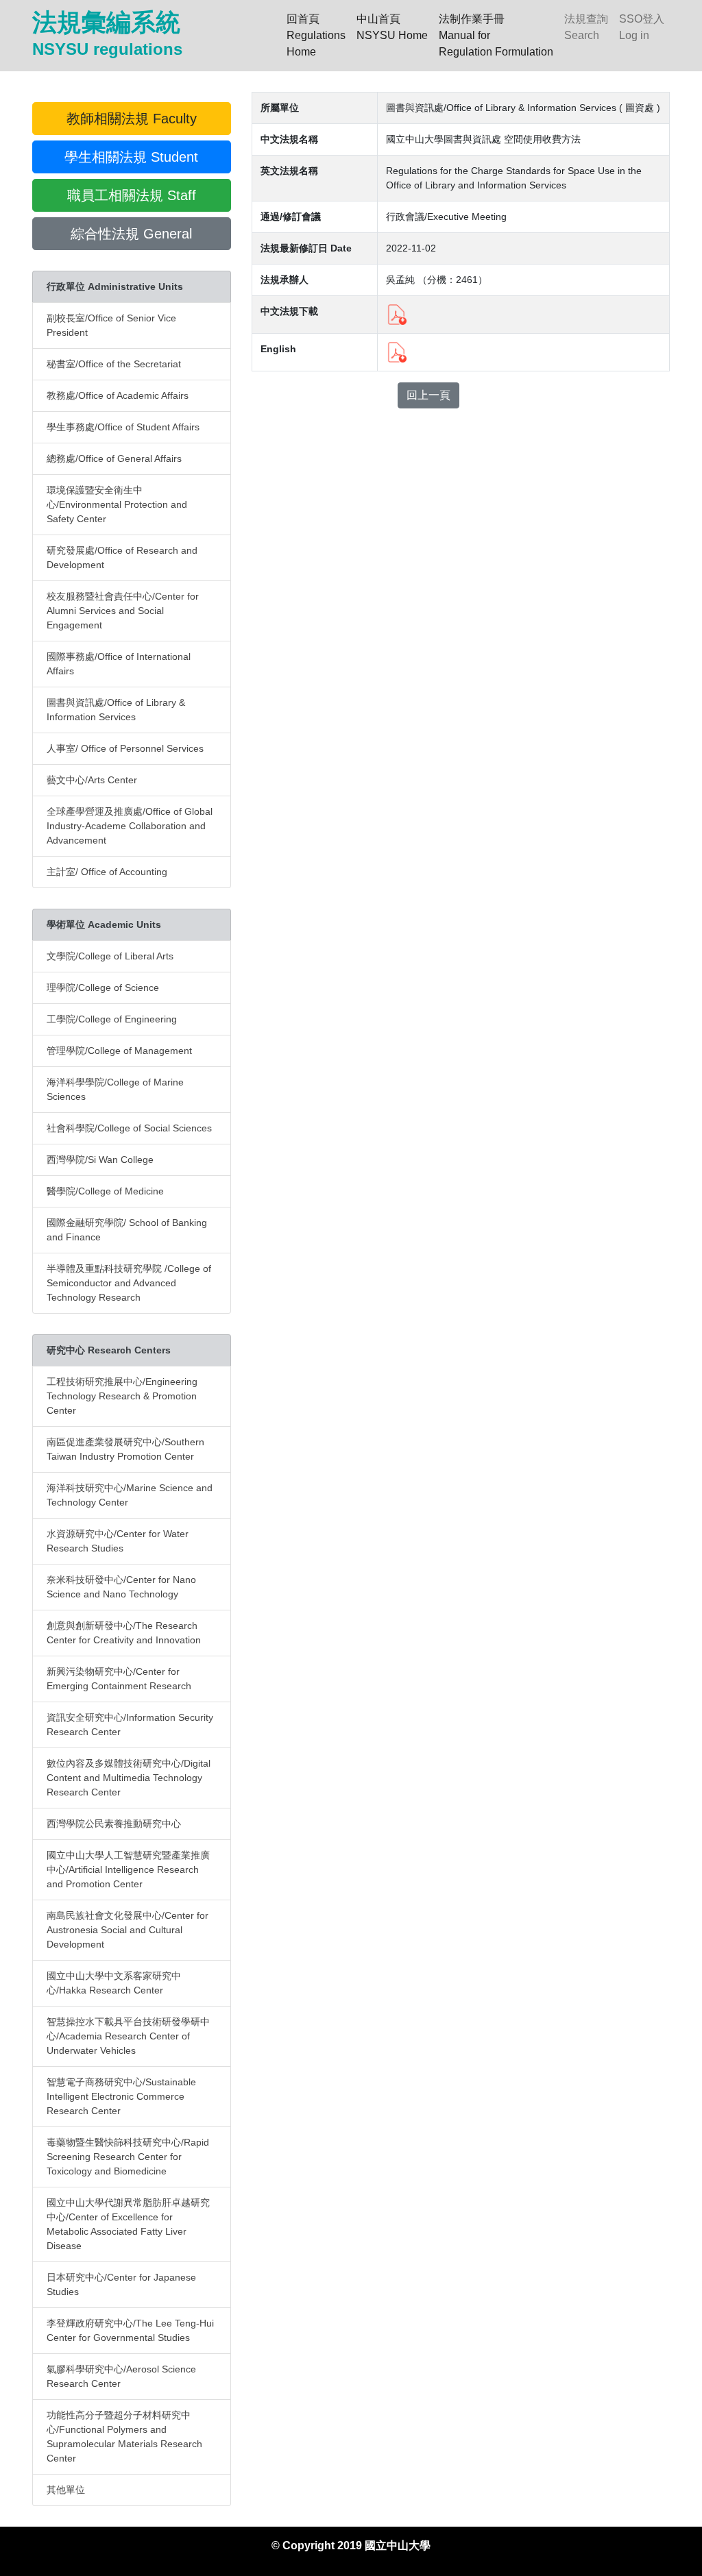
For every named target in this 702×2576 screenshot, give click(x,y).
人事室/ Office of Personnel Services (125, 748)
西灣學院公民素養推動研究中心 (114, 1824)
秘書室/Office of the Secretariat (114, 364)
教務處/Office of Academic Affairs (118, 395)
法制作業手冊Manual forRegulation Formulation (496, 35)
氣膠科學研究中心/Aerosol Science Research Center (121, 2376)
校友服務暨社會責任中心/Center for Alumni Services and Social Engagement (123, 611)
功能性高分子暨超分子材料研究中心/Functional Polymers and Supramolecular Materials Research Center (124, 2437)
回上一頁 (428, 395)
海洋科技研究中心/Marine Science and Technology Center (130, 1495)
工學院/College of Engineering (112, 1019)
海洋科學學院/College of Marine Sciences (115, 1089)
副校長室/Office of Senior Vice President (111, 325)
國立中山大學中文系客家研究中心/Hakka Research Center (114, 1983)
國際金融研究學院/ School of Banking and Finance (127, 1230)
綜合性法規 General (131, 234)
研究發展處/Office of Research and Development (122, 557)
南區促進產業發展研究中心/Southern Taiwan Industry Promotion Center (125, 1449)
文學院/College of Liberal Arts (110, 956)
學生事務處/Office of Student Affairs (123, 427)
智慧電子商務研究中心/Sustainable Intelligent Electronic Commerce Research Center (121, 2096)
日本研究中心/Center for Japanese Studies (121, 2284)
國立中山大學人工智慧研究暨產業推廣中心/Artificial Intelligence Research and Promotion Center (128, 1869)
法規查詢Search (586, 27)
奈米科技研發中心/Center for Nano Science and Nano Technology (121, 1587)
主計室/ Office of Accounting (107, 872)
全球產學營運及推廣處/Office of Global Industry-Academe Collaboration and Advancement (130, 826)
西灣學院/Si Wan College (100, 1160)
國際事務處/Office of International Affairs (119, 664)
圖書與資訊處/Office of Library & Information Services (116, 710)
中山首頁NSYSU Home (392, 27)
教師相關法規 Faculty (132, 119)
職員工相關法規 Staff (132, 195)
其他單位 (66, 2490)
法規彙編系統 (107, 33)
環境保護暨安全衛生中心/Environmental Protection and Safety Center (117, 504)
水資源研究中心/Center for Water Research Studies (118, 1541)
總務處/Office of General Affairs (114, 458)
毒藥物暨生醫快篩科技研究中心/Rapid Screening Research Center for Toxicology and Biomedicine (128, 2157)
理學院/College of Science (103, 988)
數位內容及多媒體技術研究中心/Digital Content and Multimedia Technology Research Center (129, 1778)
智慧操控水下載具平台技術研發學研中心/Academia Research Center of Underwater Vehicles (128, 2036)
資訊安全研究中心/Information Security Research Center (130, 1725)
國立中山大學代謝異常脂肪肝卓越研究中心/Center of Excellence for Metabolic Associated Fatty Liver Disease (128, 2224)
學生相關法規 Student (131, 157)
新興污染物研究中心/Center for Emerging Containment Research (119, 1679)
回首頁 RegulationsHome (319, 35)
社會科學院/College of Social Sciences (129, 1128)
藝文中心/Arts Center (92, 780)
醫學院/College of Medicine (105, 1191)
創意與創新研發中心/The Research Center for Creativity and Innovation (124, 1633)
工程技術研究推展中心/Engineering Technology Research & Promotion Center (122, 1396)
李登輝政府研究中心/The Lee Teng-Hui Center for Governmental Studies (130, 2330)
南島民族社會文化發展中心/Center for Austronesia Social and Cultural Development (128, 1930)
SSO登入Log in (642, 27)
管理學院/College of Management (119, 1051)
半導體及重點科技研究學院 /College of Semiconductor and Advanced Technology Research (129, 1283)
